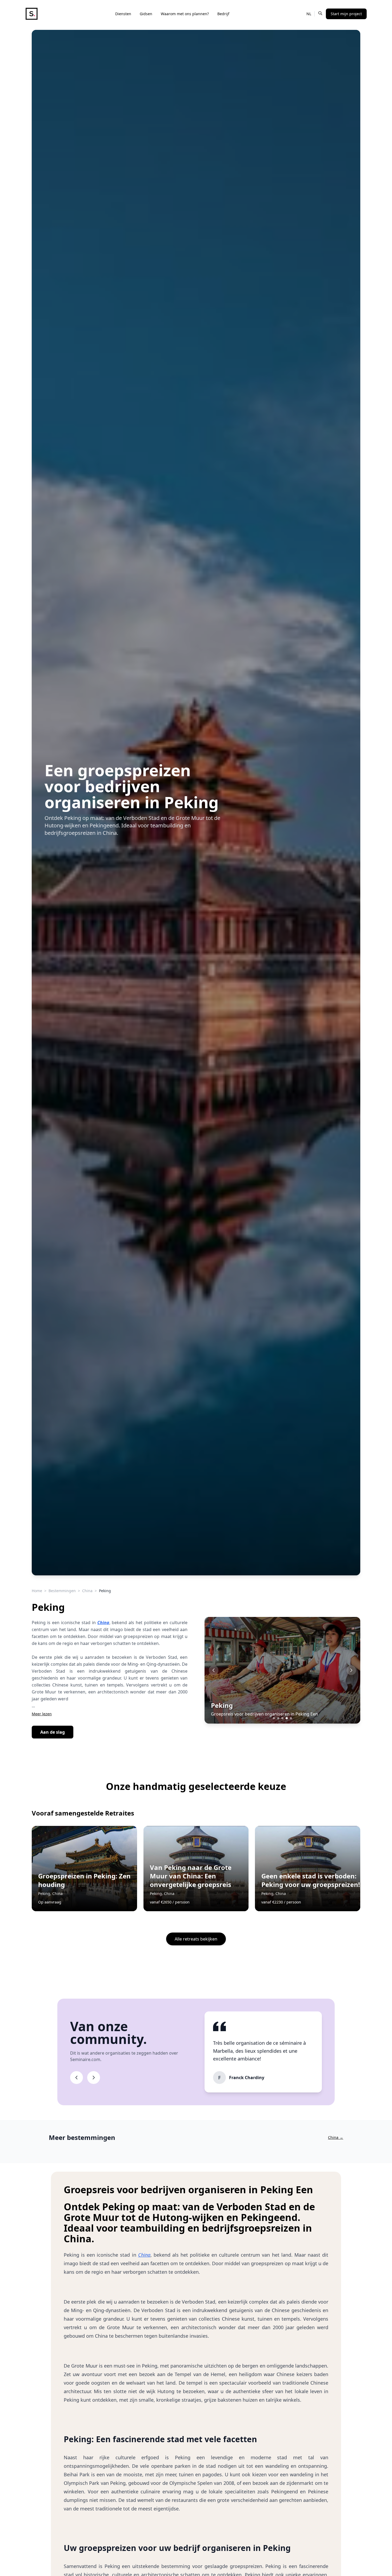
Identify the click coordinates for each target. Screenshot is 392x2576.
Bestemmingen (62, 1591)
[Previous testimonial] (77, 2078)
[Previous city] (214, 1670)
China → (336, 2137)
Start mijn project (346, 14)
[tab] (274, 1718)
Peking (222, 1705)
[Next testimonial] (94, 2078)
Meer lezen (42, 1714)
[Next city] (351, 1670)
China (87, 1591)
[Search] (320, 13)
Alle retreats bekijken (196, 1939)
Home (37, 1591)
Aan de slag (53, 1732)
